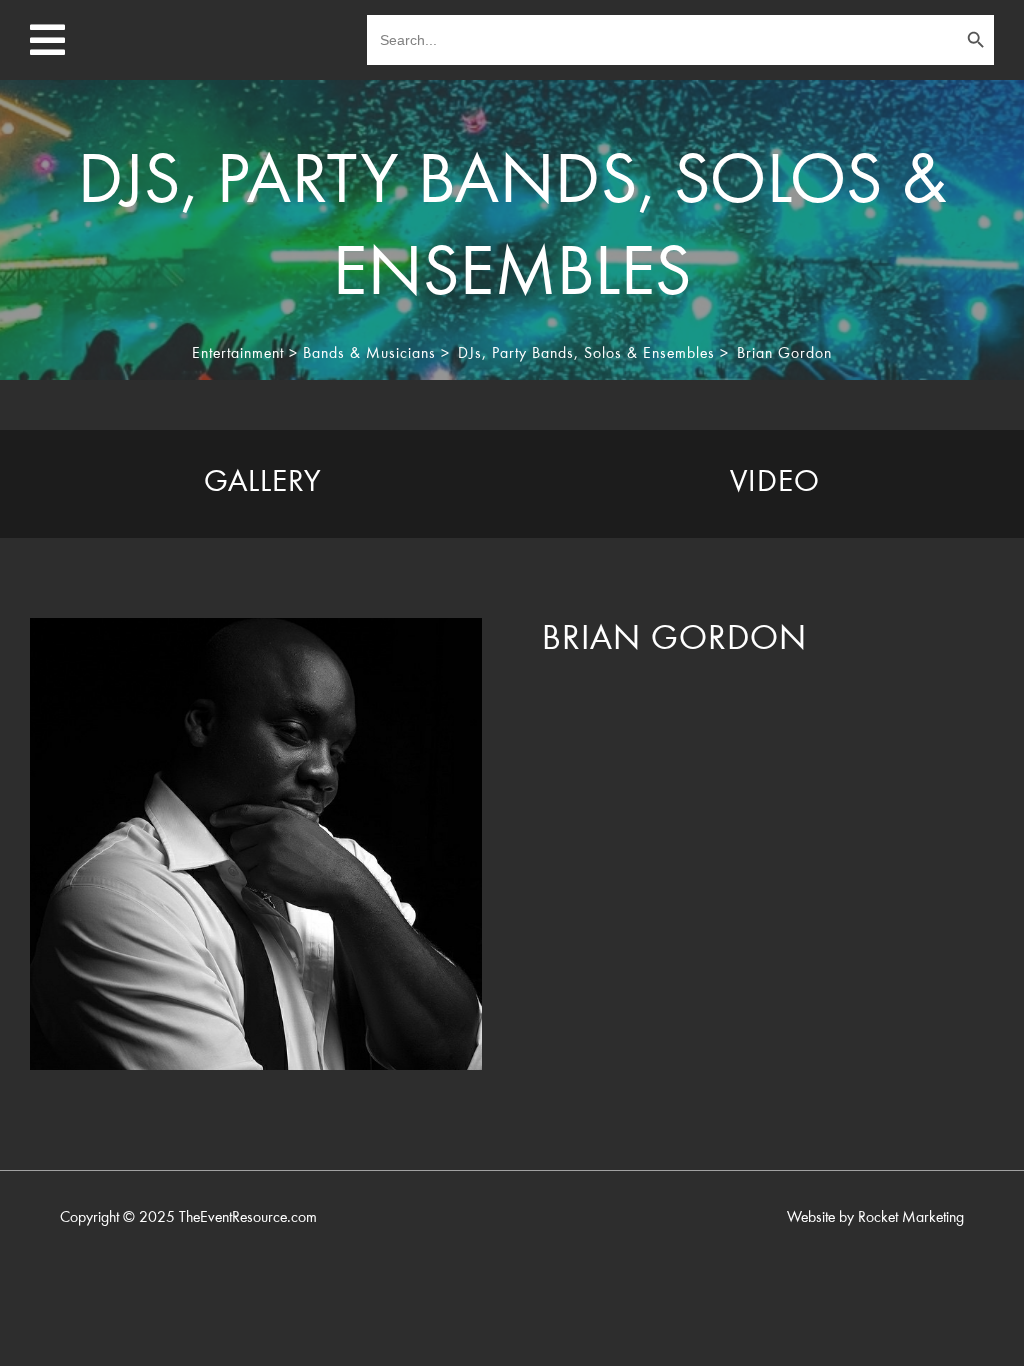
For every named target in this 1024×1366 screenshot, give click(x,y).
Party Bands (533, 354)
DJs (470, 354)
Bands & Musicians (369, 354)
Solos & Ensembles (649, 354)
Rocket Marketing (911, 1218)
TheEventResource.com (248, 1218)
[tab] (263, 484)
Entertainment (238, 354)
